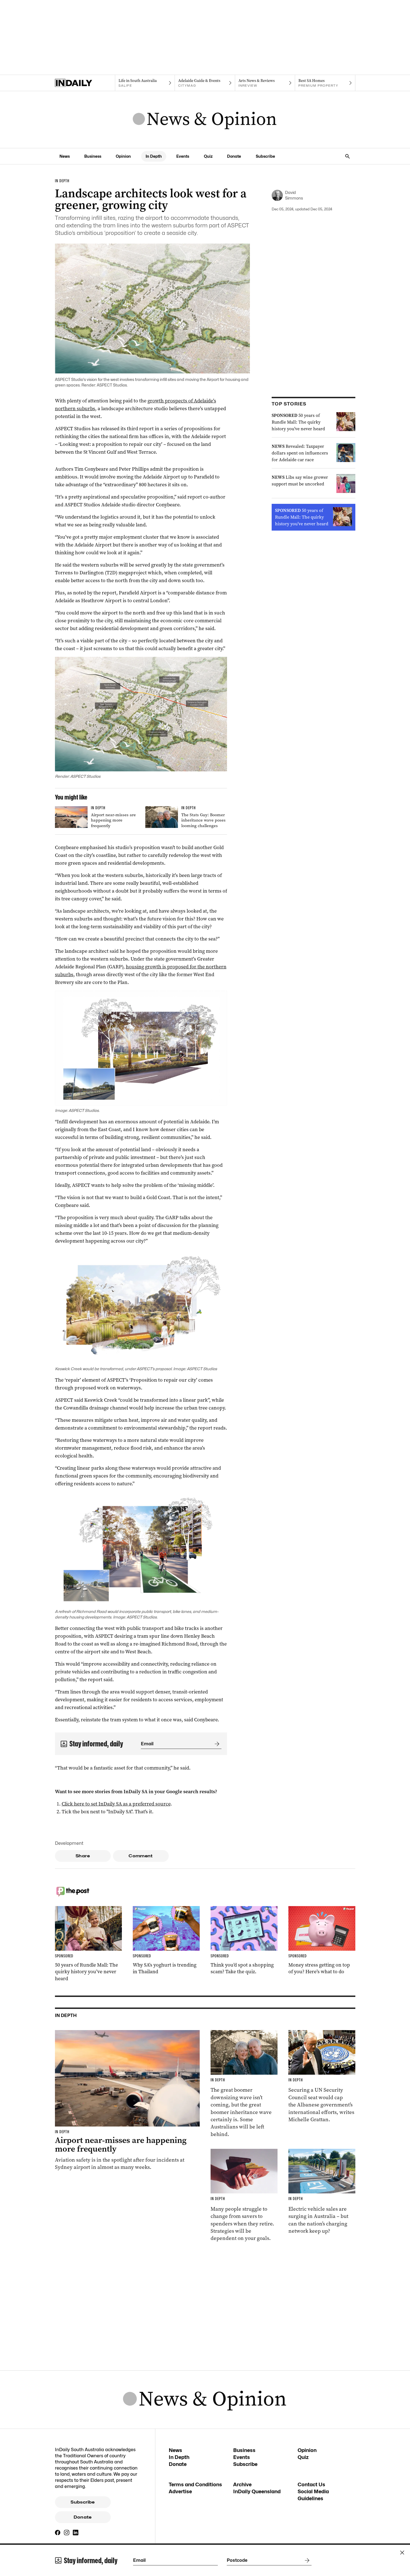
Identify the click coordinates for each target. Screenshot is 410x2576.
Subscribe (265, 156)
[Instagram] (67, 2533)
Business (93, 156)
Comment (141, 1856)
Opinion (123, 156)
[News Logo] (205, 120)
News (65, 156)
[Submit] (216, 1744)
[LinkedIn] (76, 2533)
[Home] (85, 83)
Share (83, 1856)
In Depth (154, 156)
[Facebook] (58, 2533)
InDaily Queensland (257, 2491)
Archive (242, 2484)
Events (183, 156)
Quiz (208, 156)
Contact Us (311, 2484)
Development (69, 1843)
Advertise (180, 2491)
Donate (234, 156)
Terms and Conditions (195, 2484)
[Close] (402, 2553)
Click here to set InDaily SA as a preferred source (116, 1804)
